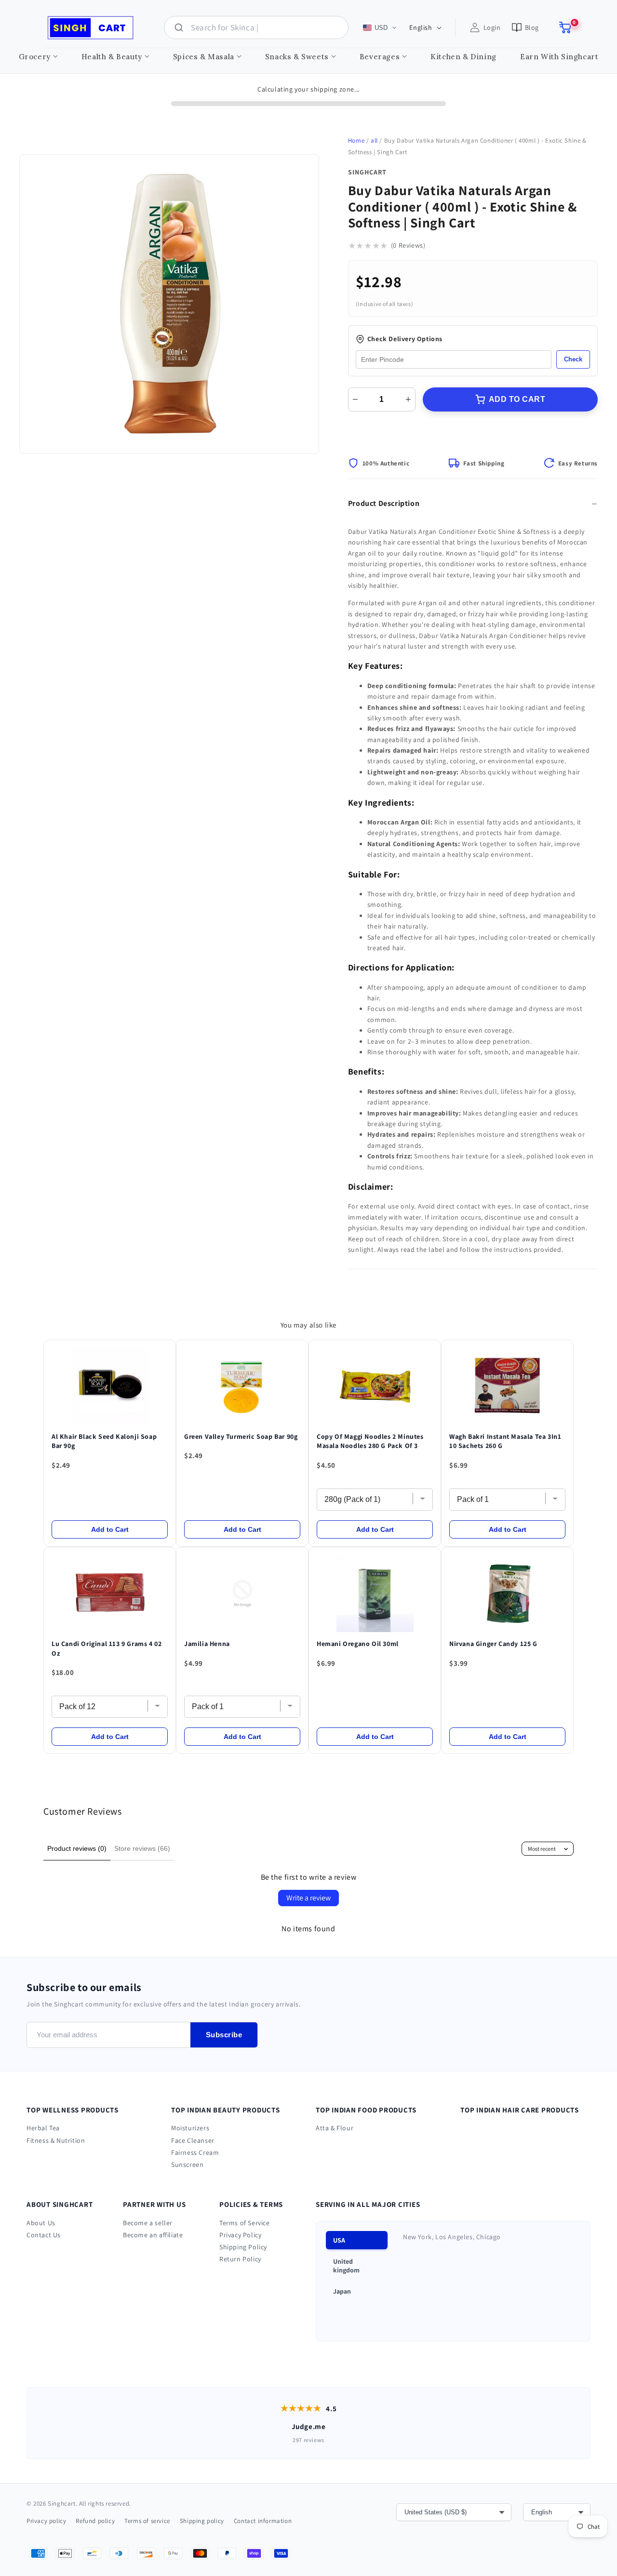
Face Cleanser (193, 2140)
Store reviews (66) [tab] (142, 1848)
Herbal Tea (43, 2128)
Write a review (308, 1898)
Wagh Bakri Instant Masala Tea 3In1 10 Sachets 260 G (505, 1441)
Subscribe (224, 2035)
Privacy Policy (240, 2235)
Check (573, 359)
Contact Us (44, 2235)
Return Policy (240, 2259)
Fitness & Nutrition (56, 2140)
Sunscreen (187, 2164)
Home (356, 140)
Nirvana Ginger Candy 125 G (493, 1644)
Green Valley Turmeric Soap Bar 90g (241, 1436)
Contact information (263, 2521)
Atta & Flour (335, 2128)
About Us (41, 2223)
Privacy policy (46, 2521)
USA (339, 2240)
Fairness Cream (195, 2152)
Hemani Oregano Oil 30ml (358, 1644)
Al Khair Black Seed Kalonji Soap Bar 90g (104, 1441)
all (374, 140)
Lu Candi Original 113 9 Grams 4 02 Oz (107, 1648)
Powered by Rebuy (308, 1762)
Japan (342, 2291)
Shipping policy (202, 2521)
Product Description (384, 503)
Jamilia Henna (207, 1644)
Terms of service (147, 2521)
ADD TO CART (517, 399)
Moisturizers (190, 2128)
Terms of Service (245, 2223)
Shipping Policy (243, 2247)
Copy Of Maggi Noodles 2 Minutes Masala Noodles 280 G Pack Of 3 (370, 1441)
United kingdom (346, 2266)
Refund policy (95, 2521)
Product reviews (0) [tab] (77, 1848)
